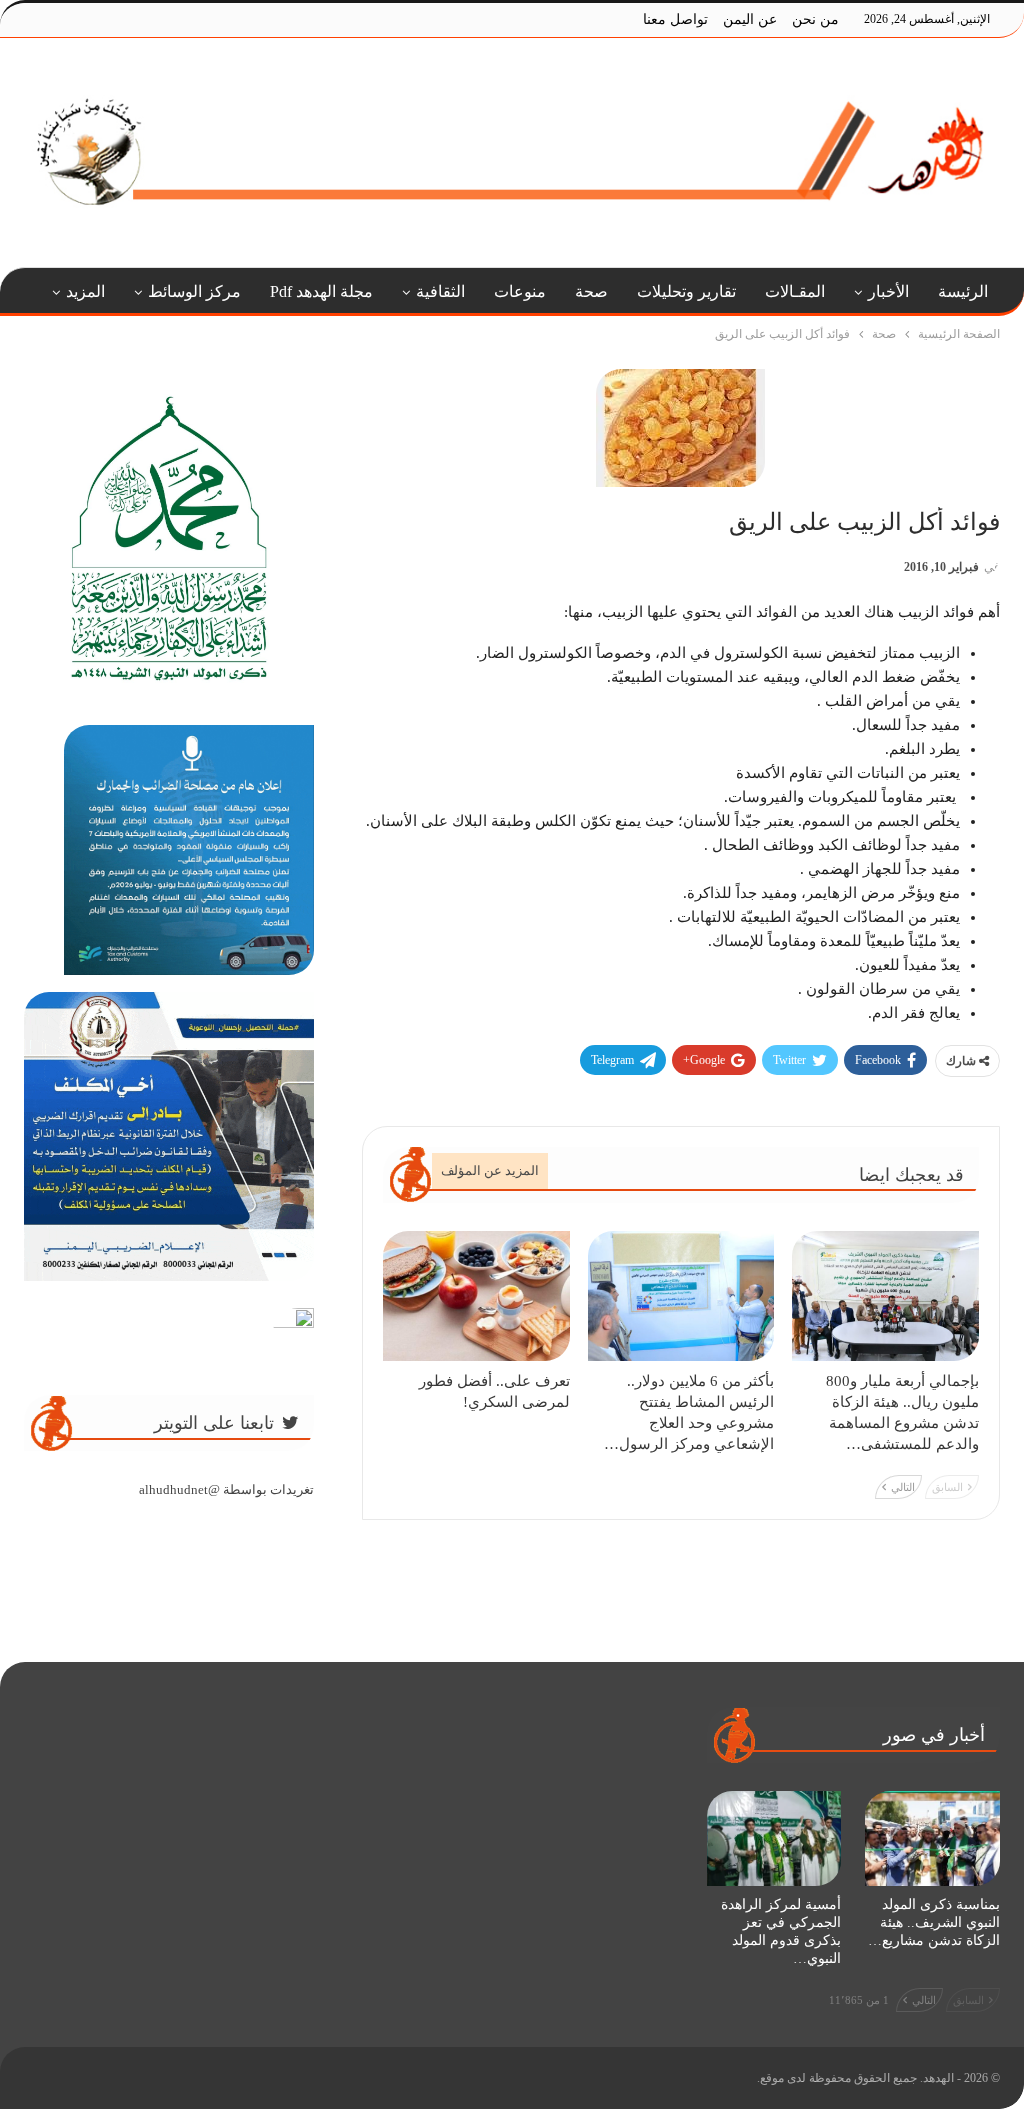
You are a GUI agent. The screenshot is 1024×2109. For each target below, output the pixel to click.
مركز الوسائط (194, 291)
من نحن (815, 19)
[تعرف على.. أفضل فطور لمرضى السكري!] (476, 1296)
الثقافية (440, 291)
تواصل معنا (675, 19)
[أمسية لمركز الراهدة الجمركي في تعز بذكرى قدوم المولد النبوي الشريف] (774, 1838)
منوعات (520, 291)
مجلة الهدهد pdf (321, 291)
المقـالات (795, 291)
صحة (591, 291)
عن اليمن (750, 19)
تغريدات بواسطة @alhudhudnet (226, 1489)
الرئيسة (963, 291)
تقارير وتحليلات (686, 291)
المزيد (85, 291)
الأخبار (888, 291)
